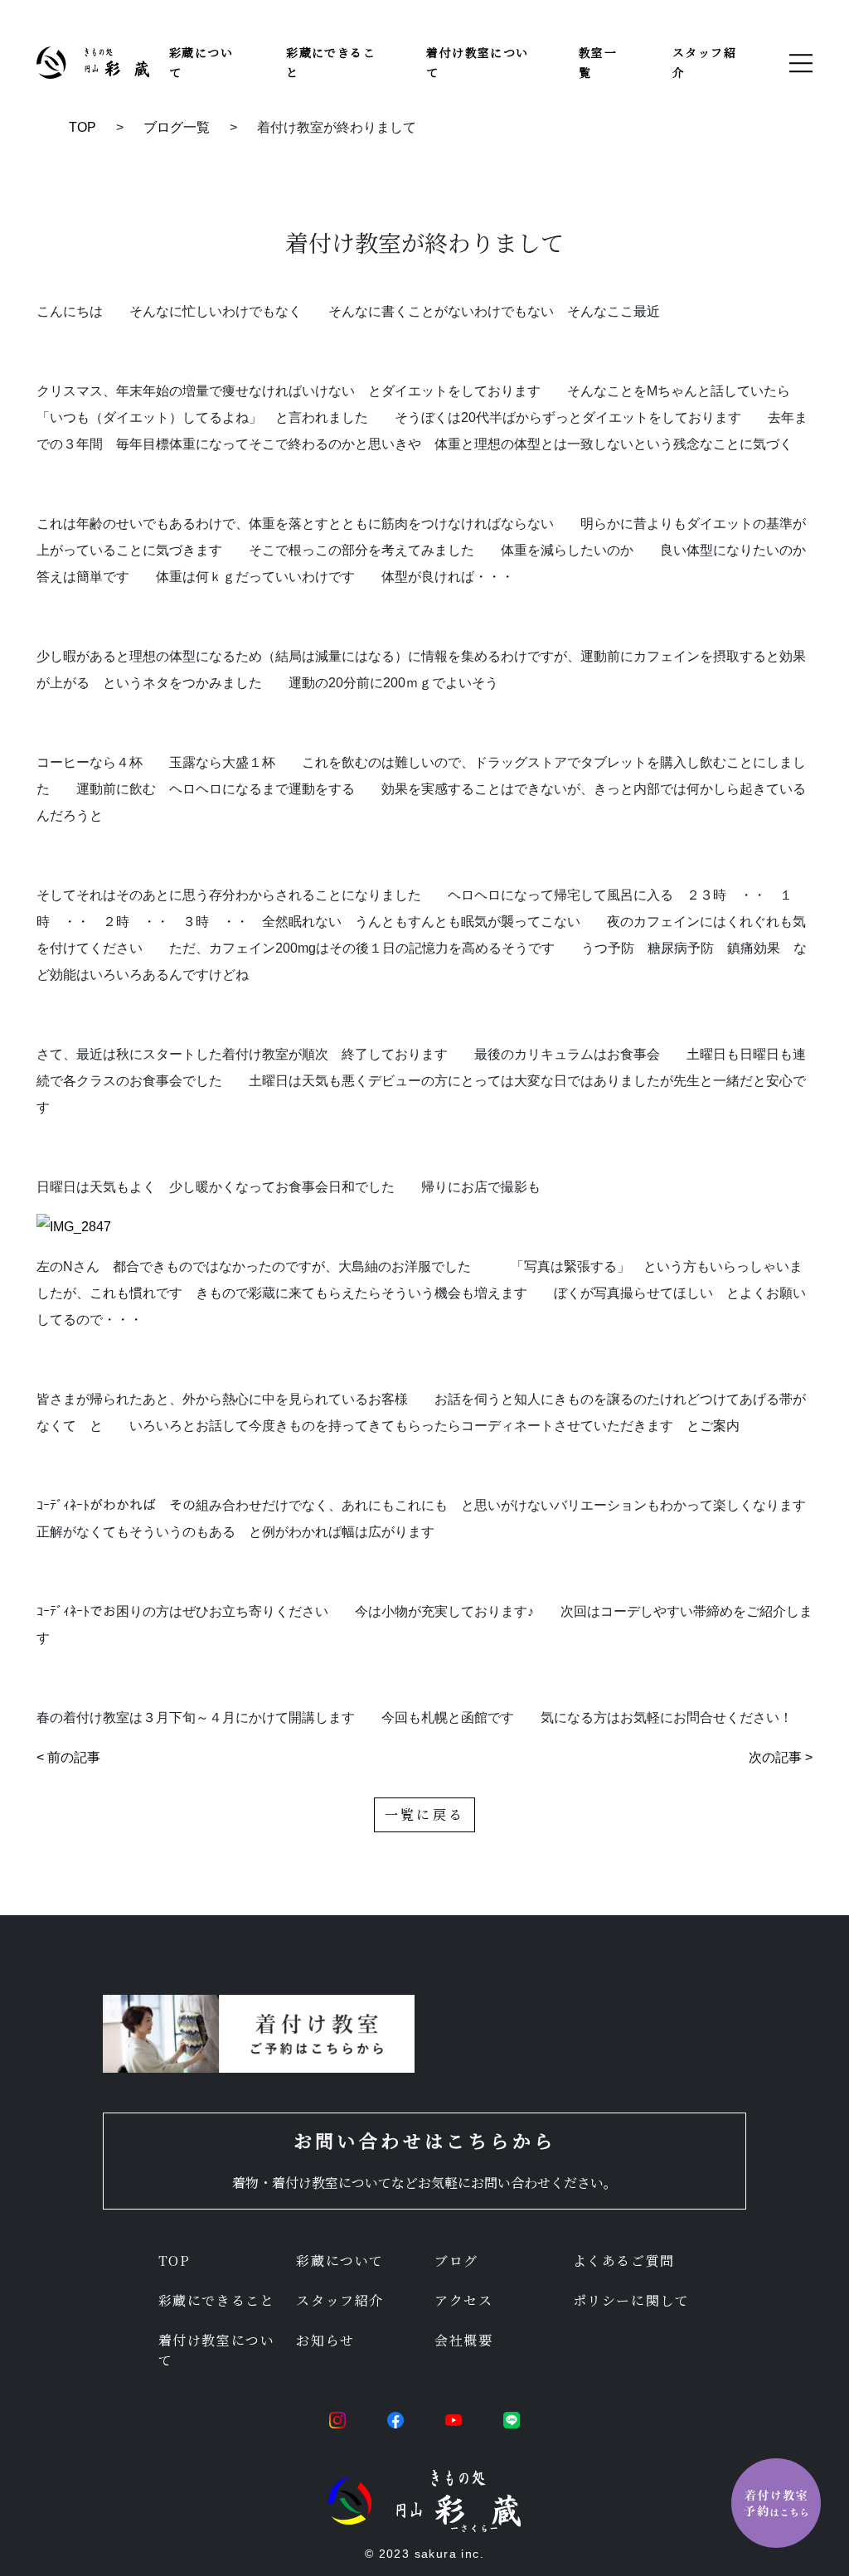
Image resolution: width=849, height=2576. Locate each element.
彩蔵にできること (217, 2300)
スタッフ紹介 (340, 2300)
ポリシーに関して (631, 2300)
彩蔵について (340, 2261)
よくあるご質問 (624, 2261)
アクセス (463, 2300)
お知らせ (325, 2340)
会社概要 (463, 2340)
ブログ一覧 (177, 127)
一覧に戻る (424, 1814)
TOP (82, 127)
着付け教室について (217, 2350)
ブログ (456, 2261)
